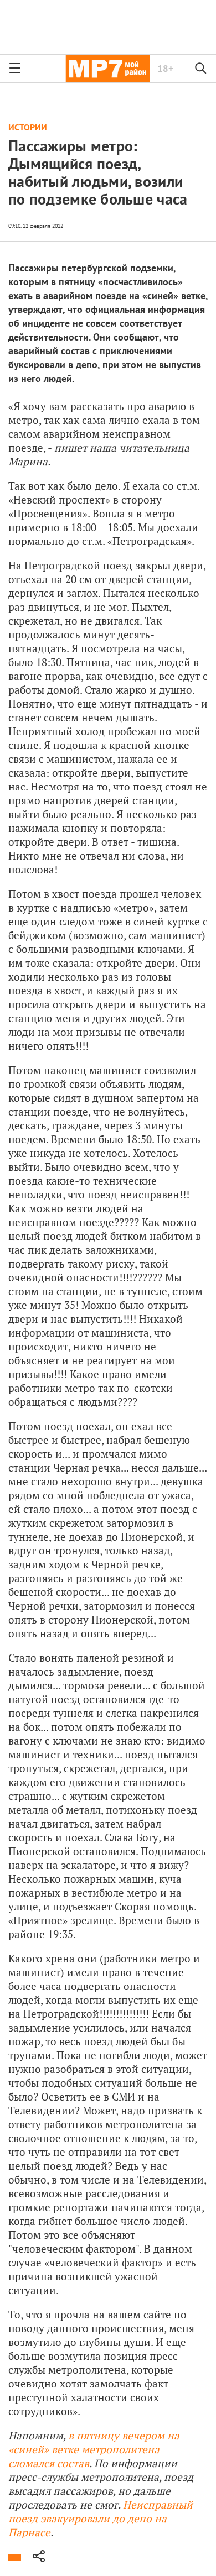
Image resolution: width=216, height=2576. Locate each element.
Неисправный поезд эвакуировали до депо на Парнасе (101, 2518)
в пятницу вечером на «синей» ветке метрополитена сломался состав (94, 2449)
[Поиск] (201, 69)
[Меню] (15, 69)
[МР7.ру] (108, 69)
